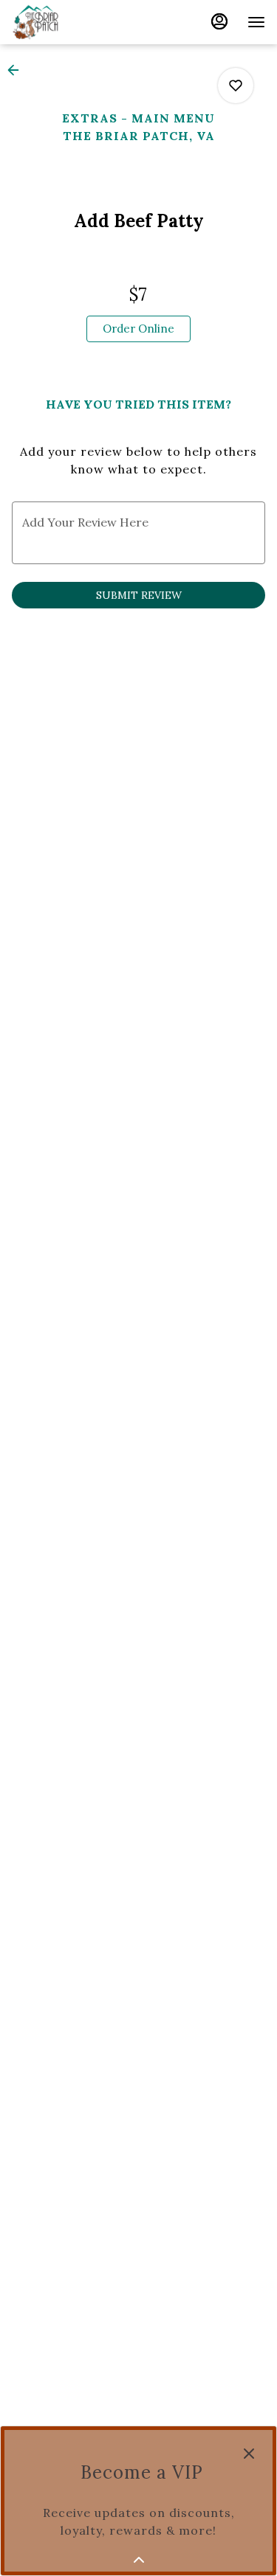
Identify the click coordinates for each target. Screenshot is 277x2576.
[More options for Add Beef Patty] (236, 86)
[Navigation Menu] (256, 22)
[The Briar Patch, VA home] (78, 22)
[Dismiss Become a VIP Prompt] (249, 2454)
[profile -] (219, 21)
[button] (18, 70)
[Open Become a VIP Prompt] (139, 2560)
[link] (138, 329)
